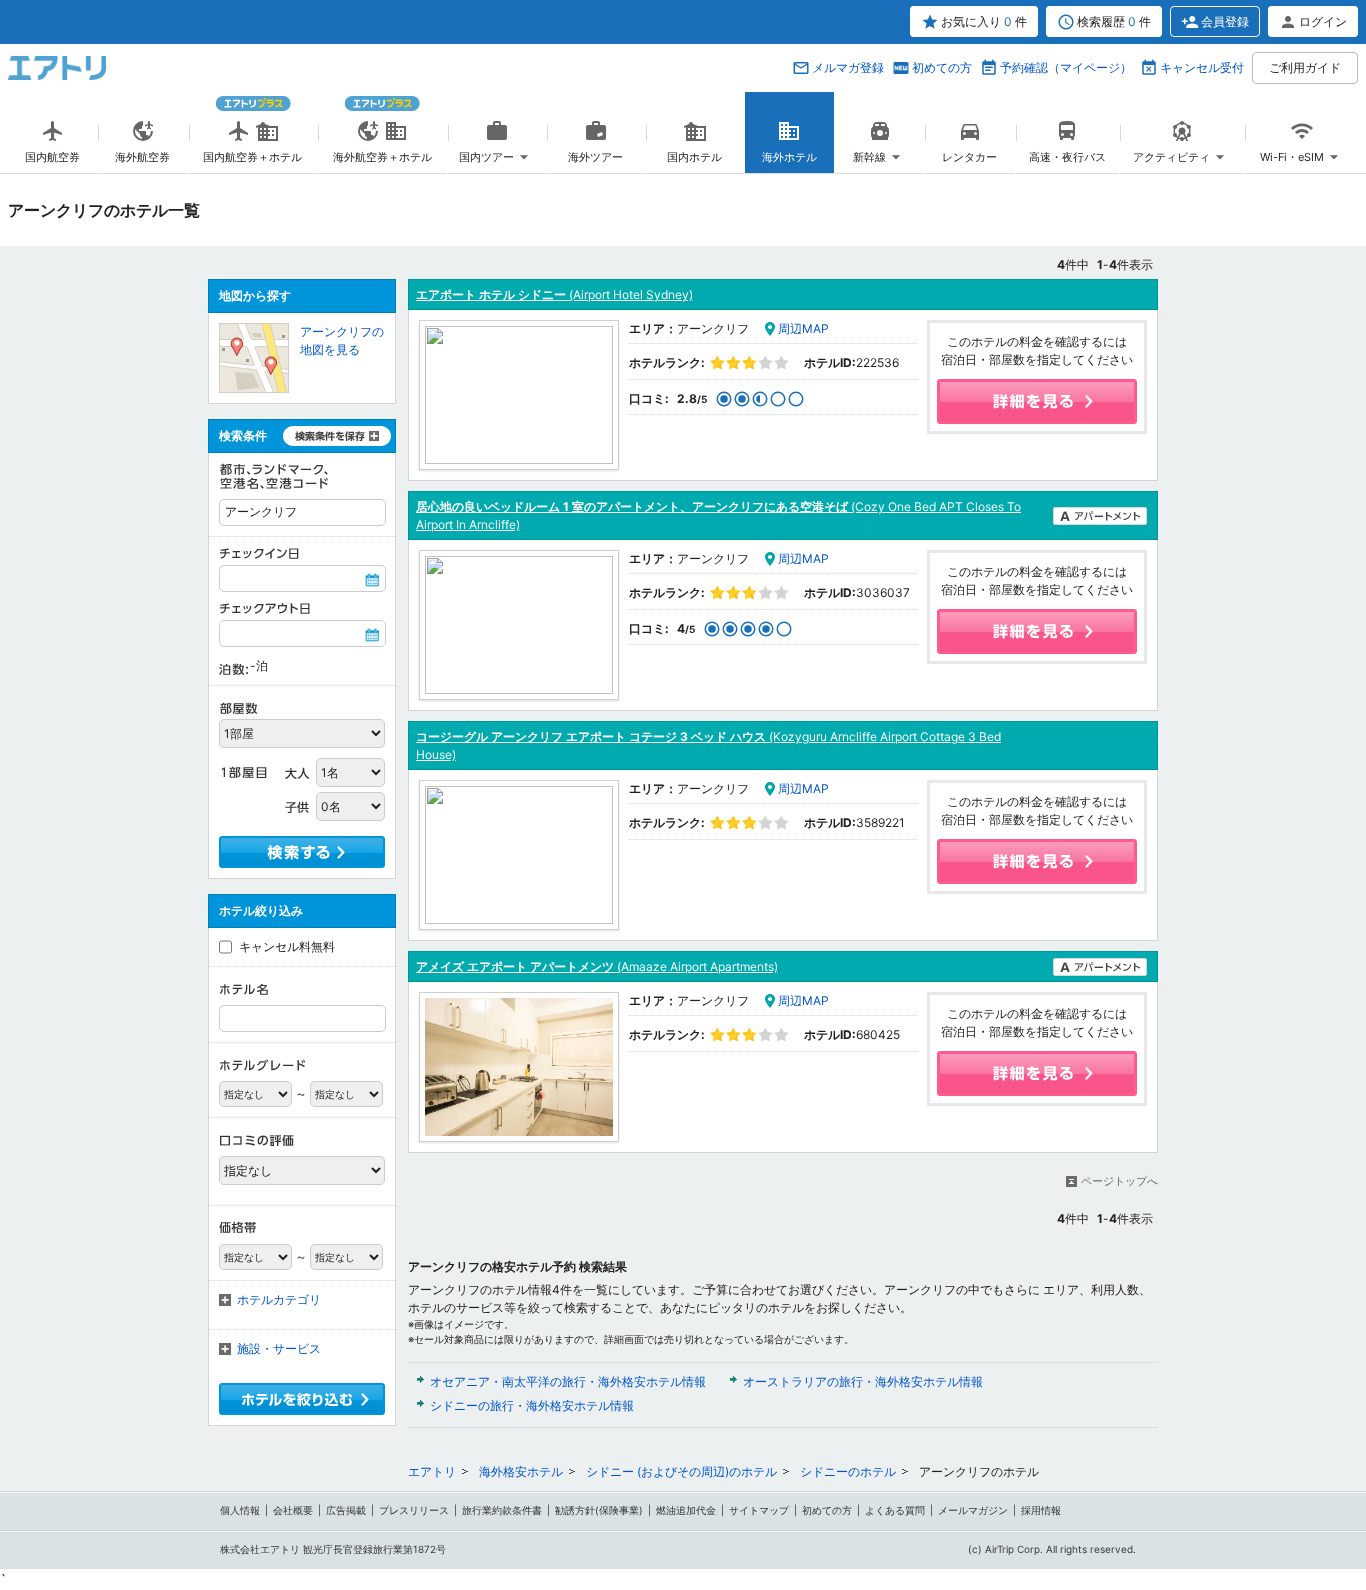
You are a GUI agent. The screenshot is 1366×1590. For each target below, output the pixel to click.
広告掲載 (346, 1510)
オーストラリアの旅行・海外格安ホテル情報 (863, 1381)
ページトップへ (1119, 1181)
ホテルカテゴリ (279, 1299)
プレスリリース (414, 1510)
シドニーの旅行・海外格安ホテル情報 (532, 1405)
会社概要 (293, 1510)
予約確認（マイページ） (1066, 67)
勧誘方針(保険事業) (599, 1510)
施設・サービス (279, 1348)
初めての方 (942, 67)
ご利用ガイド (1305, 67)
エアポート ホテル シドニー (554, 294)
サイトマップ (759, 1510)
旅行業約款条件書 (502, 1510)
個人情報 (240, 1510)
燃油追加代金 (686, 1510)
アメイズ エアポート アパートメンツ (597, 966)
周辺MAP (803, 328)
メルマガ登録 (848, 67)
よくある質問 (895, 1510)
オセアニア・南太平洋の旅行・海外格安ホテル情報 (568, 1381)
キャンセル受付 (1202, 67)
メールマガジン (973, 1510)
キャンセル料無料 (287, 946)
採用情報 (1041, 1510)
